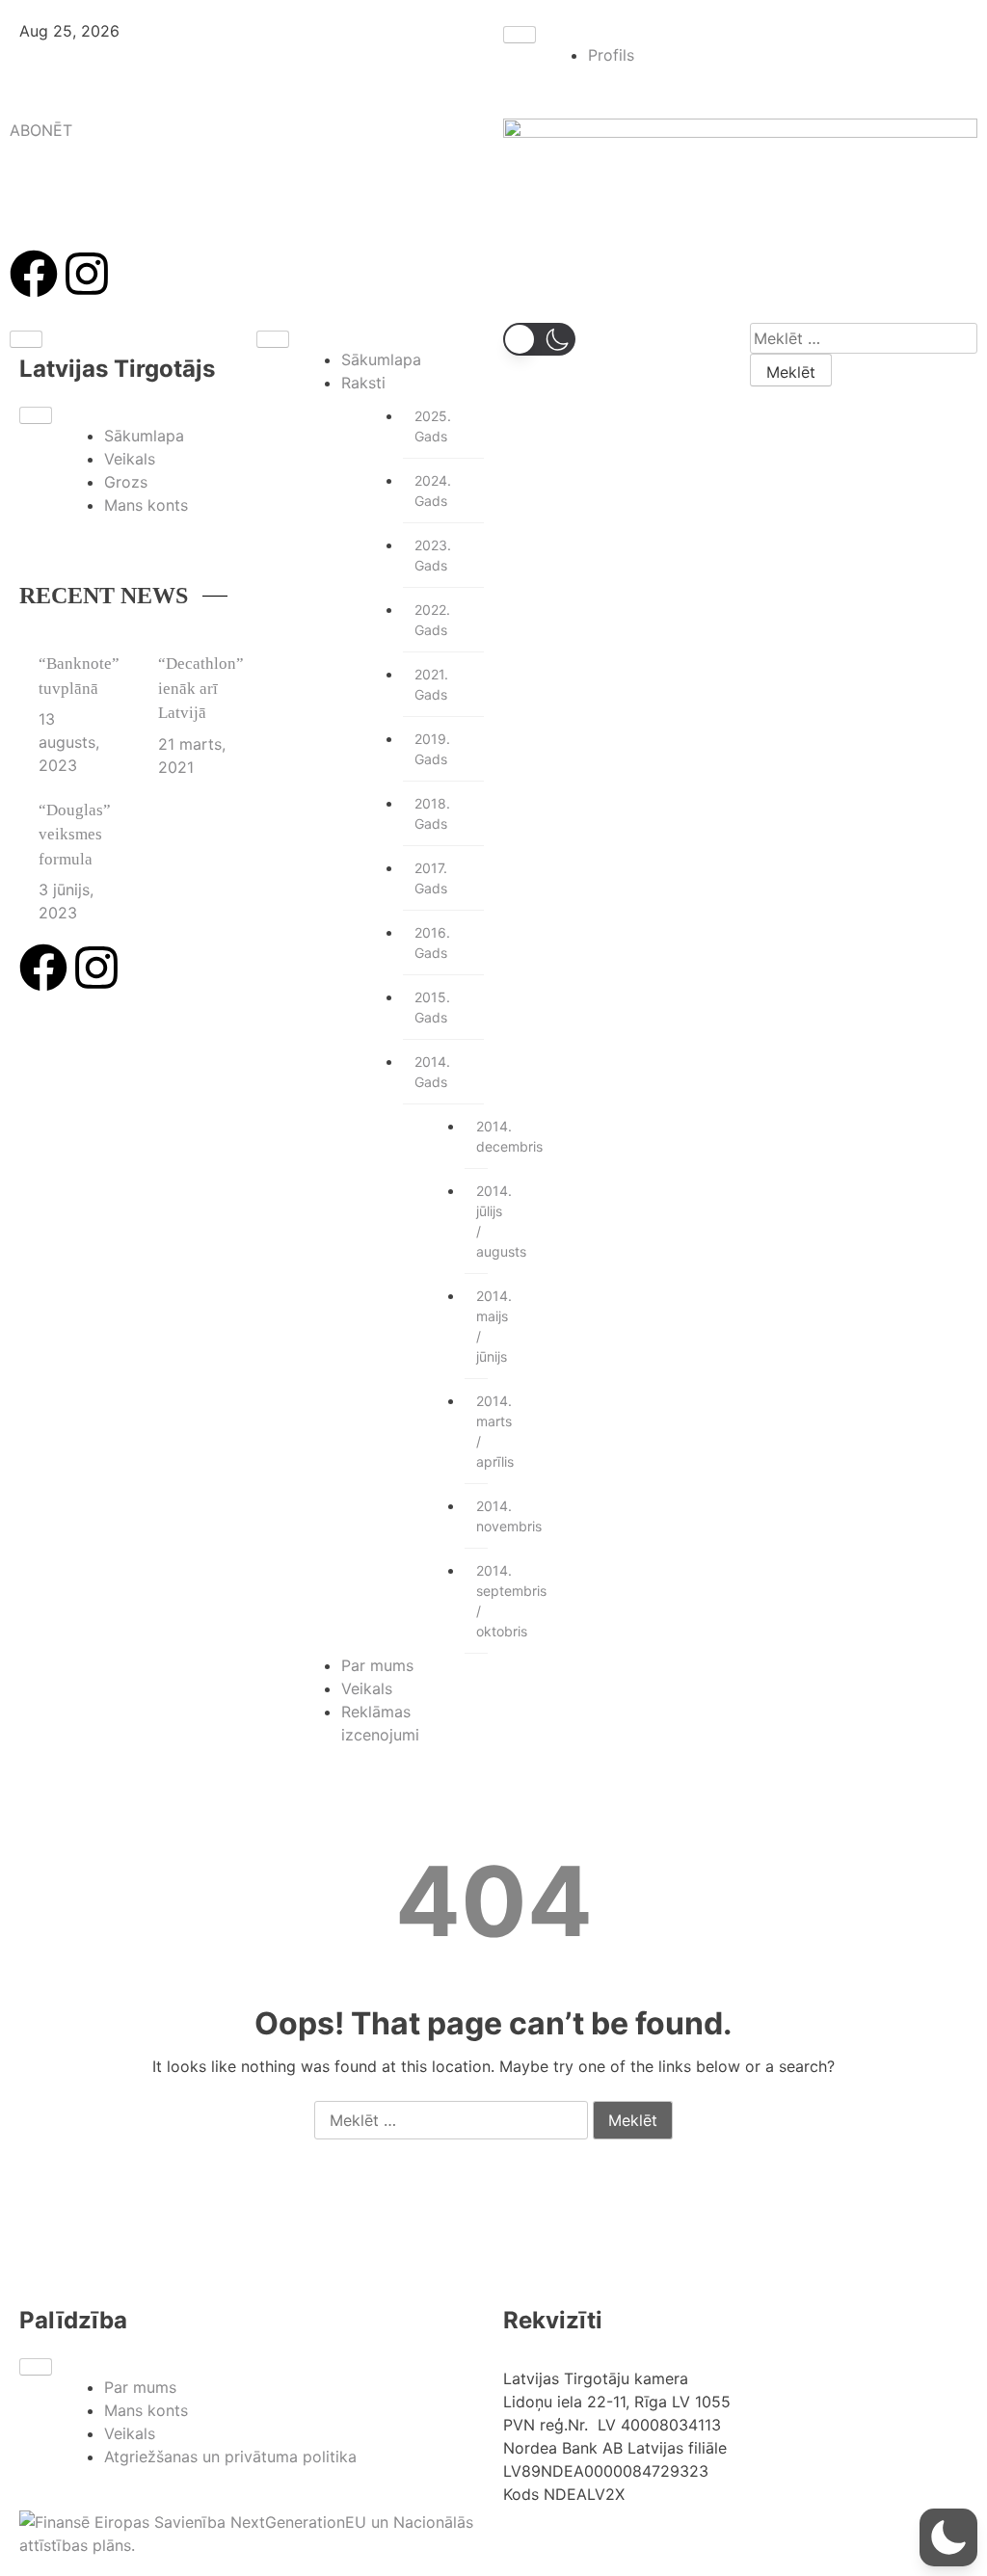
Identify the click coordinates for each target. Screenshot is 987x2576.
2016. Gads (432, 943)
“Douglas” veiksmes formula (75, 835)
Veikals (130, 459)
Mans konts (146, 505)
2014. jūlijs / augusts (482, 1221)
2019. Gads (432, 749)
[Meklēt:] (864, 338)
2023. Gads (433, 555)
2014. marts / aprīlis (482, 1431)
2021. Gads (431, 684)
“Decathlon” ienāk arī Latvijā (201, 688)
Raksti (363, 383)
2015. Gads (432, 1007)
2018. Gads (432, 813)
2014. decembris (482, 1136)
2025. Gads (433, 426)
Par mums (377, 1665)
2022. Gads (432, 620)
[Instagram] (87, 274)
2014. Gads (432, 1072)
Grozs (126, 482)
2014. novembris (482, 1516)
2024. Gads (433, 491)
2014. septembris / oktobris (482, 1601)
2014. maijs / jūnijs (482, 1326)
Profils (611, 55)
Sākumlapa (144, 436)
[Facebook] (34, 274)
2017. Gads (431, 878)
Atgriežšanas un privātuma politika (230, 2456)
